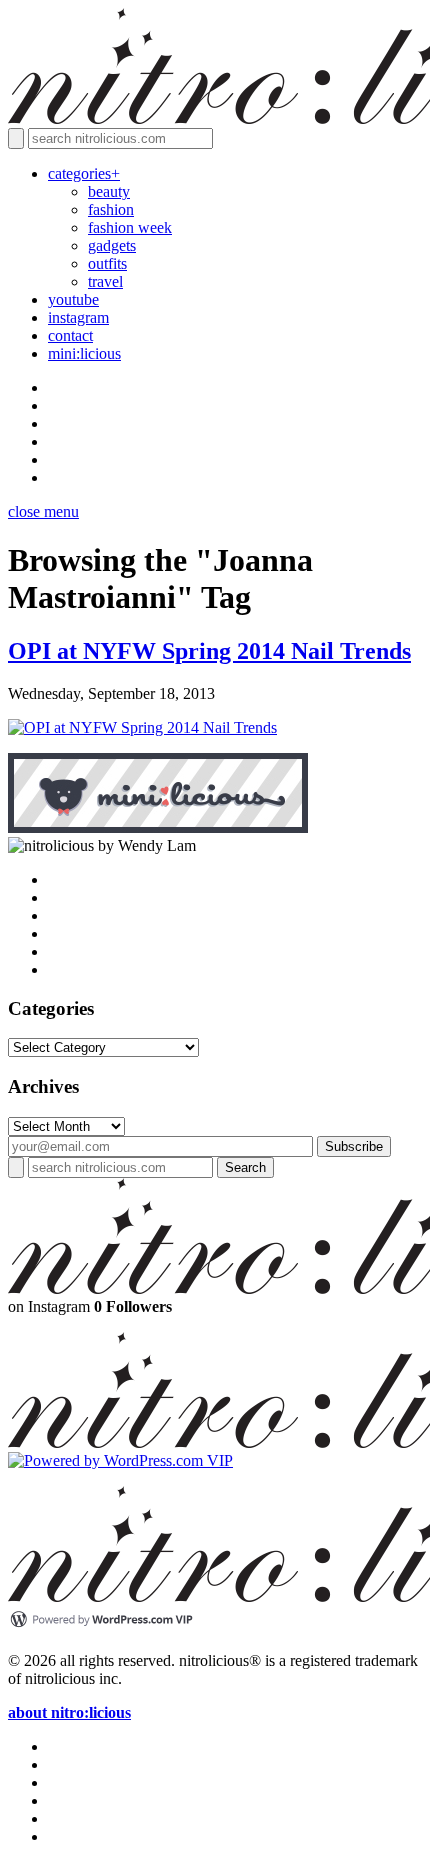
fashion (111, 209)
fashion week (130, 227)
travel (105, 281)
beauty (109, 191)
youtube (73, 299)
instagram (78, 317)
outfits (107, 263)
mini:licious (84, 353)
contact (70, 335)
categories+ (84, 173)
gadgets (112, 245)
